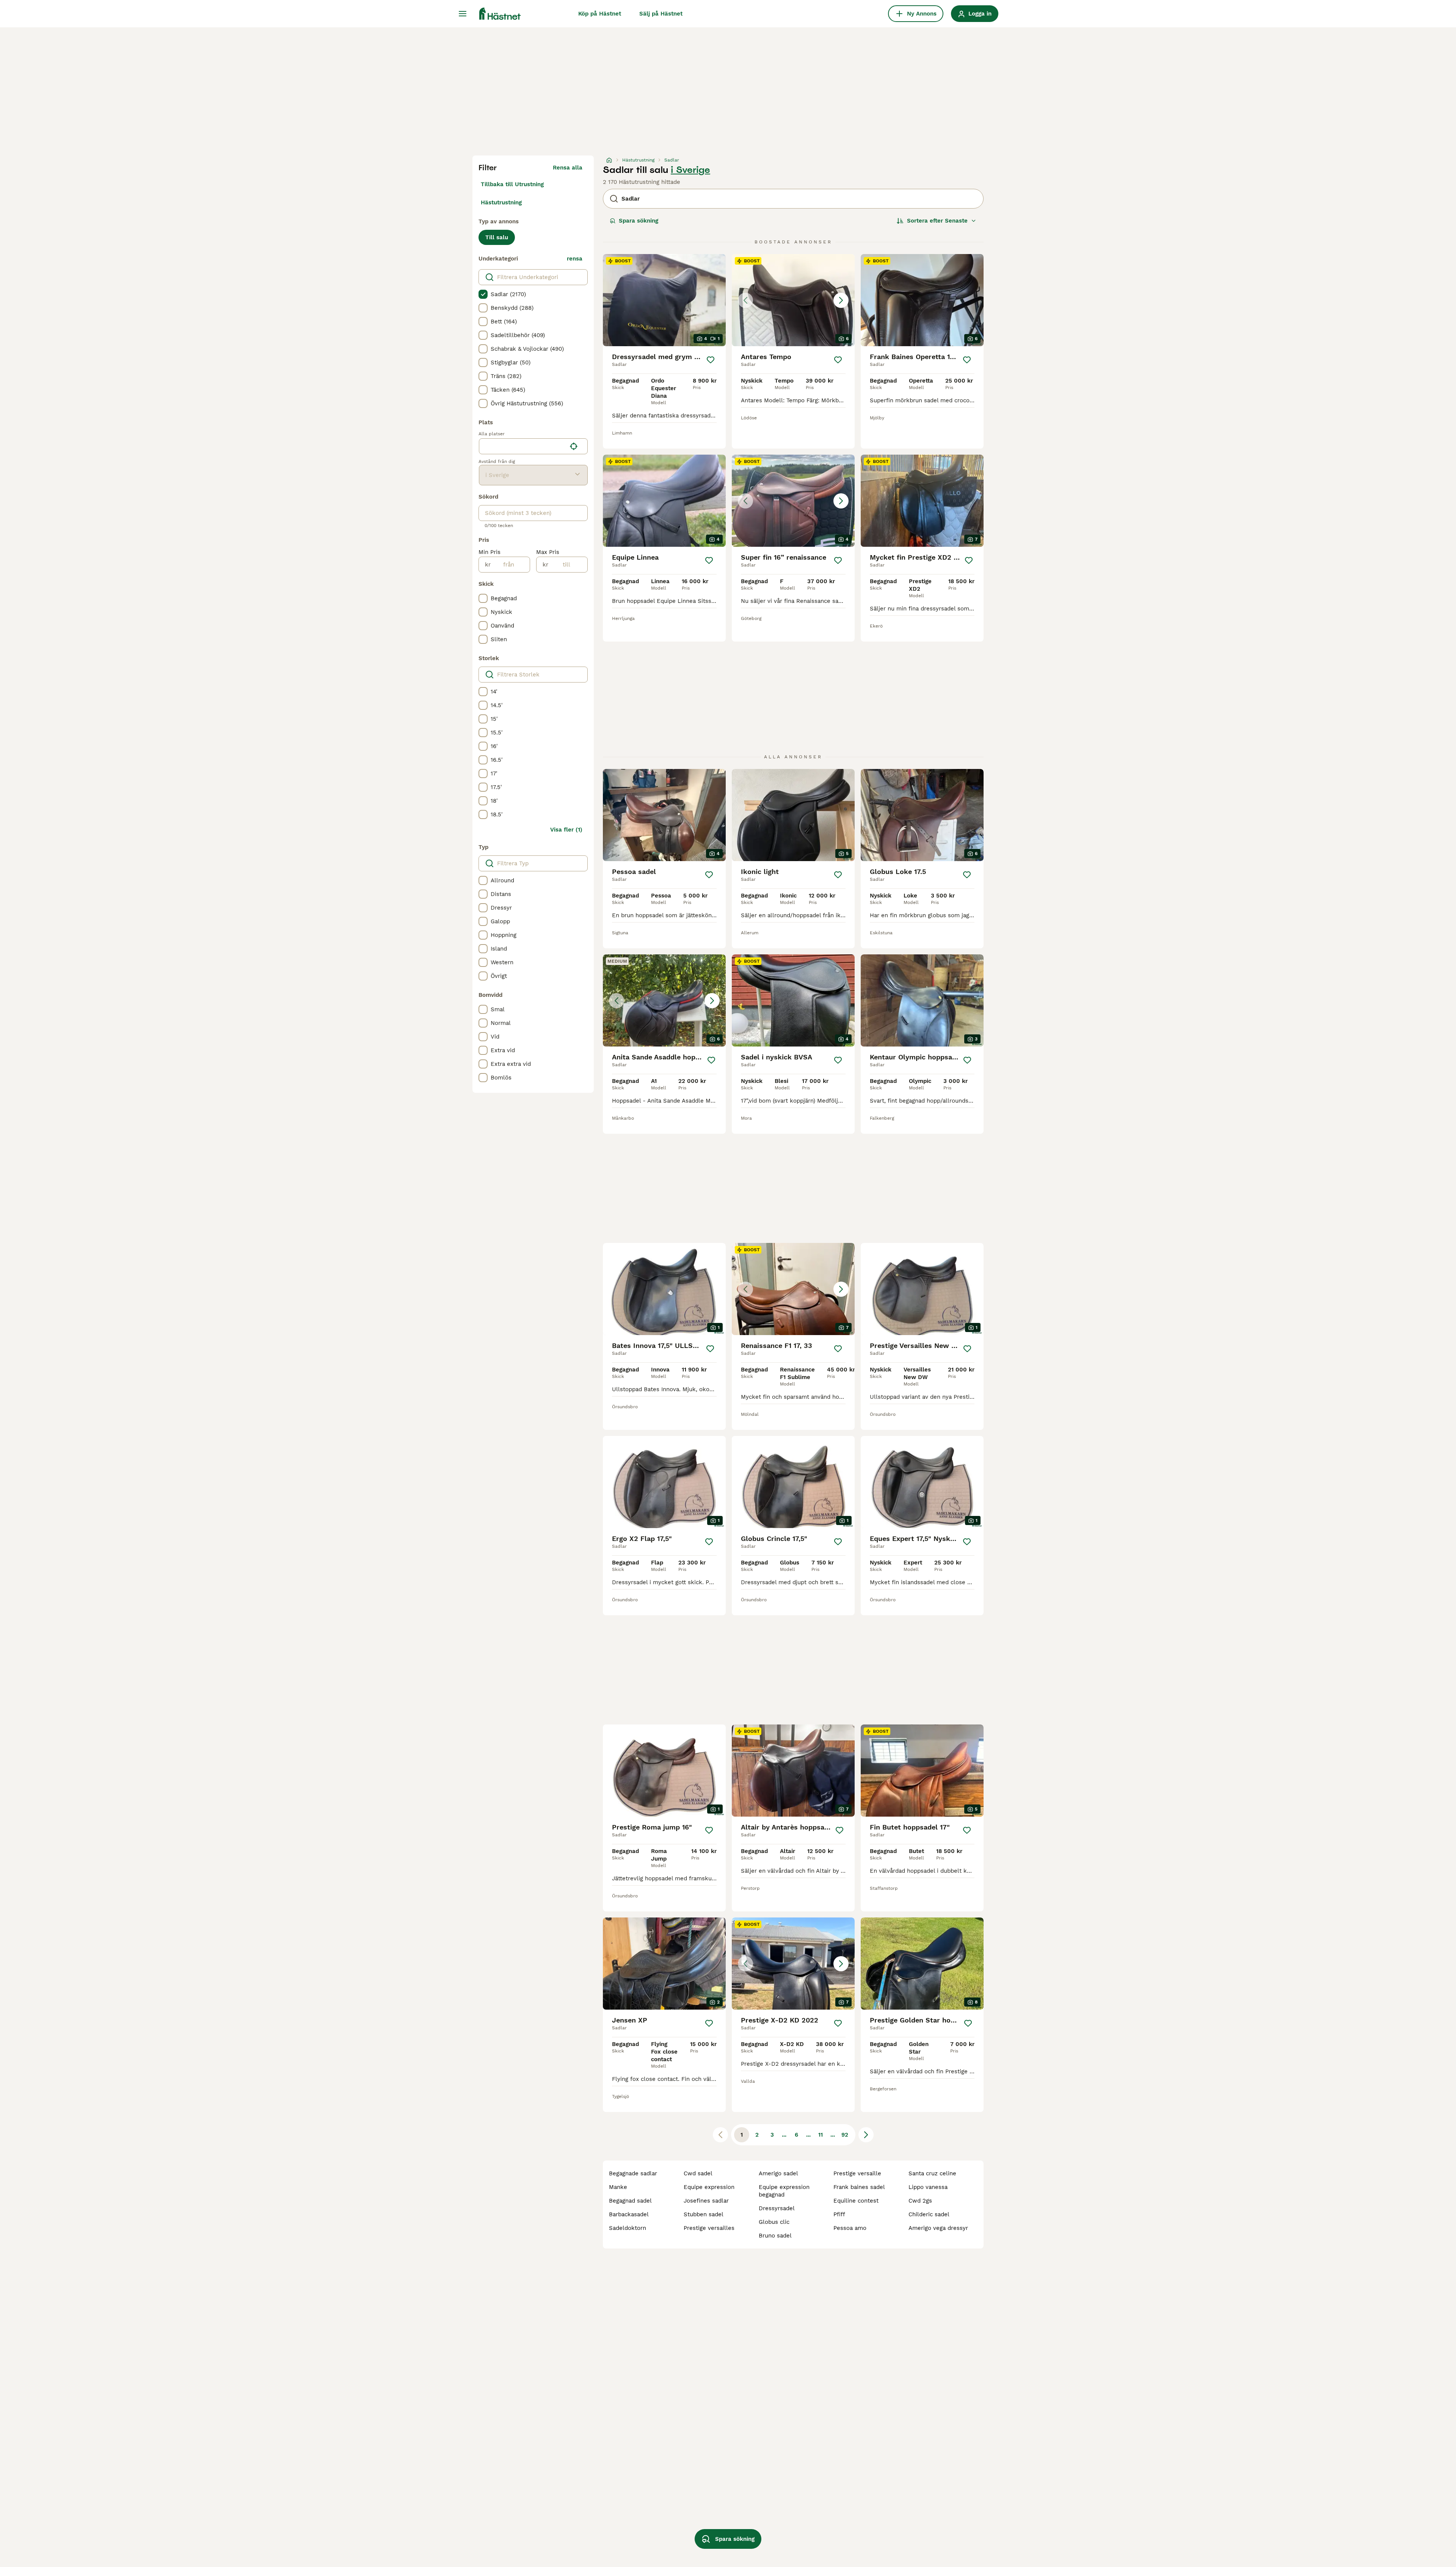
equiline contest (856, 2201)
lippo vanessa (928, 2187)
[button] (793, 300)
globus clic (774, 2222)
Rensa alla (568, 168)
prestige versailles (709, 2228)
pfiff (839, 2214)
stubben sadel (704, 2214)
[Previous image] (745, 300)
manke (618, 2187)
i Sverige (690, 170)
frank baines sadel (859, 2187)
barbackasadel (629, 2214)
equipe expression (709, 2187)
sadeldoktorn (628, 2228)
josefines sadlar (706, 2201)
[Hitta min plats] (574, 446)
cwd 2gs (920, 2201)
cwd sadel (698, 2173)
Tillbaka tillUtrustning (512, 184)
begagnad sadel (630, 2201)
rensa (575, 259)
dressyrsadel (777, 2208)
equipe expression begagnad (784, 2191)
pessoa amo (850, 2228)
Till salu (497, 237)
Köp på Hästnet (600, 14)
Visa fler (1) (566, 830)
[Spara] (710, 360)
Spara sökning (639, 221)
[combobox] (523, 446)
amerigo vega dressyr (938, 2228)
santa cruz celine (932, 2173)
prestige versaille (857, 2173)
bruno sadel (775, 2236)
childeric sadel (929, 2214)
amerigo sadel (778, 2173)
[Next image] (841, 300)
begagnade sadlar (633, 2173)
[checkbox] (483, 294)
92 (845, 2135)
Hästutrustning (501, 202)
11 (821, 2135)
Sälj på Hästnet (661, 14)
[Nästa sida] (866, 2135)
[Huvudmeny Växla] (463, 14)
